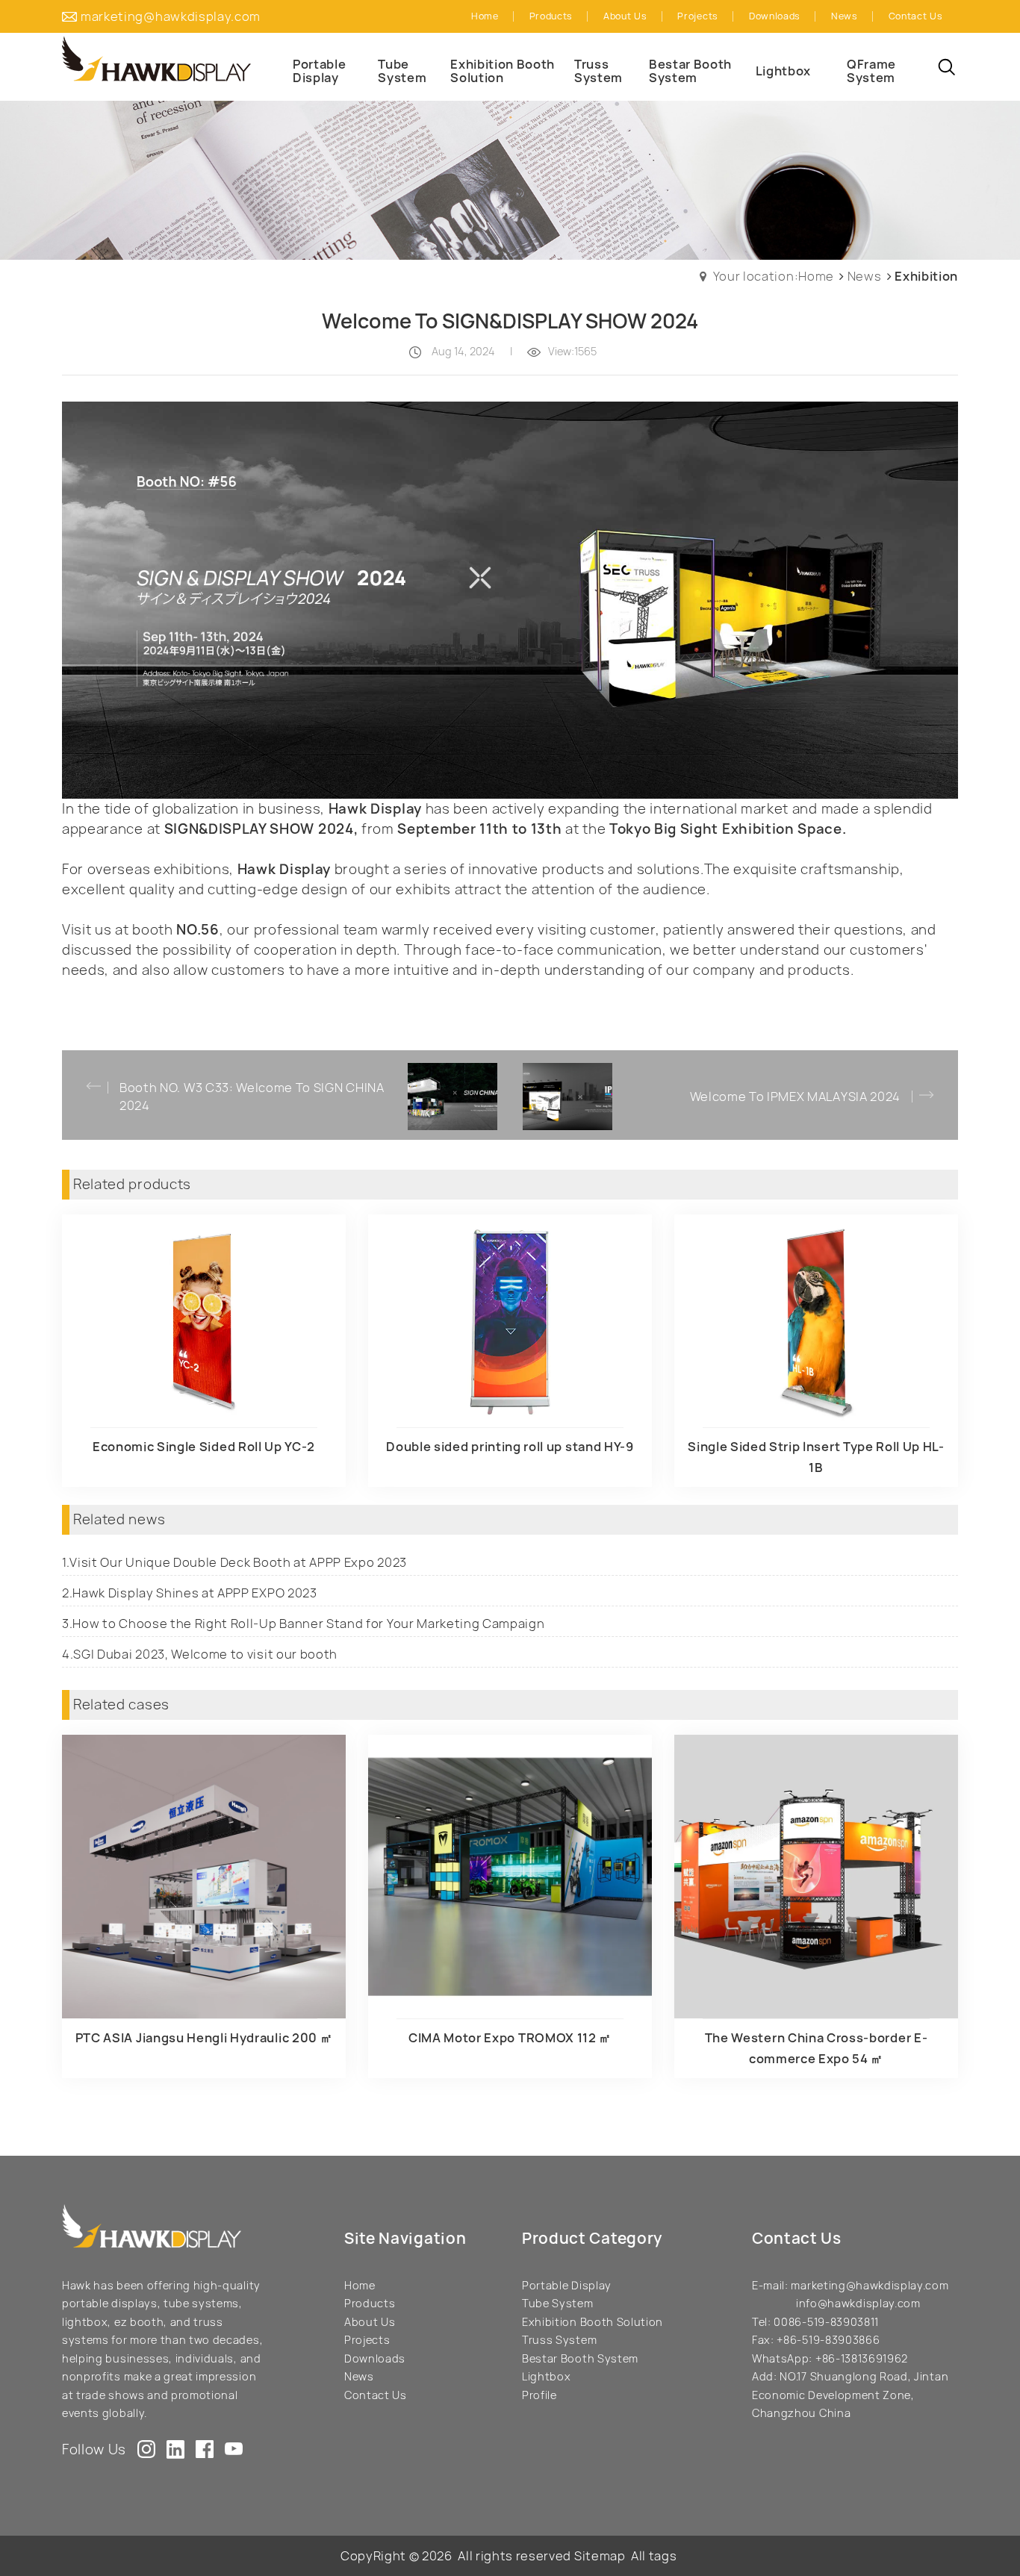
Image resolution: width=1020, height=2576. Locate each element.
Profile (539, 2395)
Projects (367, 2340)
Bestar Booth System (580, 2358)
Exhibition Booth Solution (593, 2322)
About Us (370, 2322)
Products (370, 2303)
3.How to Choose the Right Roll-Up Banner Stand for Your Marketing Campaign (304, 1624)
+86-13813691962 (862, 2358)
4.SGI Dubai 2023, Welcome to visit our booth (200, 1654)
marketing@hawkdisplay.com (171, 16)
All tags (654, 2556)
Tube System (558, 2303)
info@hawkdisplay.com (858, 2303)
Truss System (559, 2340)
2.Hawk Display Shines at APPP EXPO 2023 (190, 1593)
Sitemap (600, 2556)
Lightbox (546, 2376)
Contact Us (376, 2395)
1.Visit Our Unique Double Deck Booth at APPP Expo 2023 (234, 1562)
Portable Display (567, 2285)
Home (360, 2285)
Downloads (375, 2358)
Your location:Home (774, 276)
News (865, 276)
